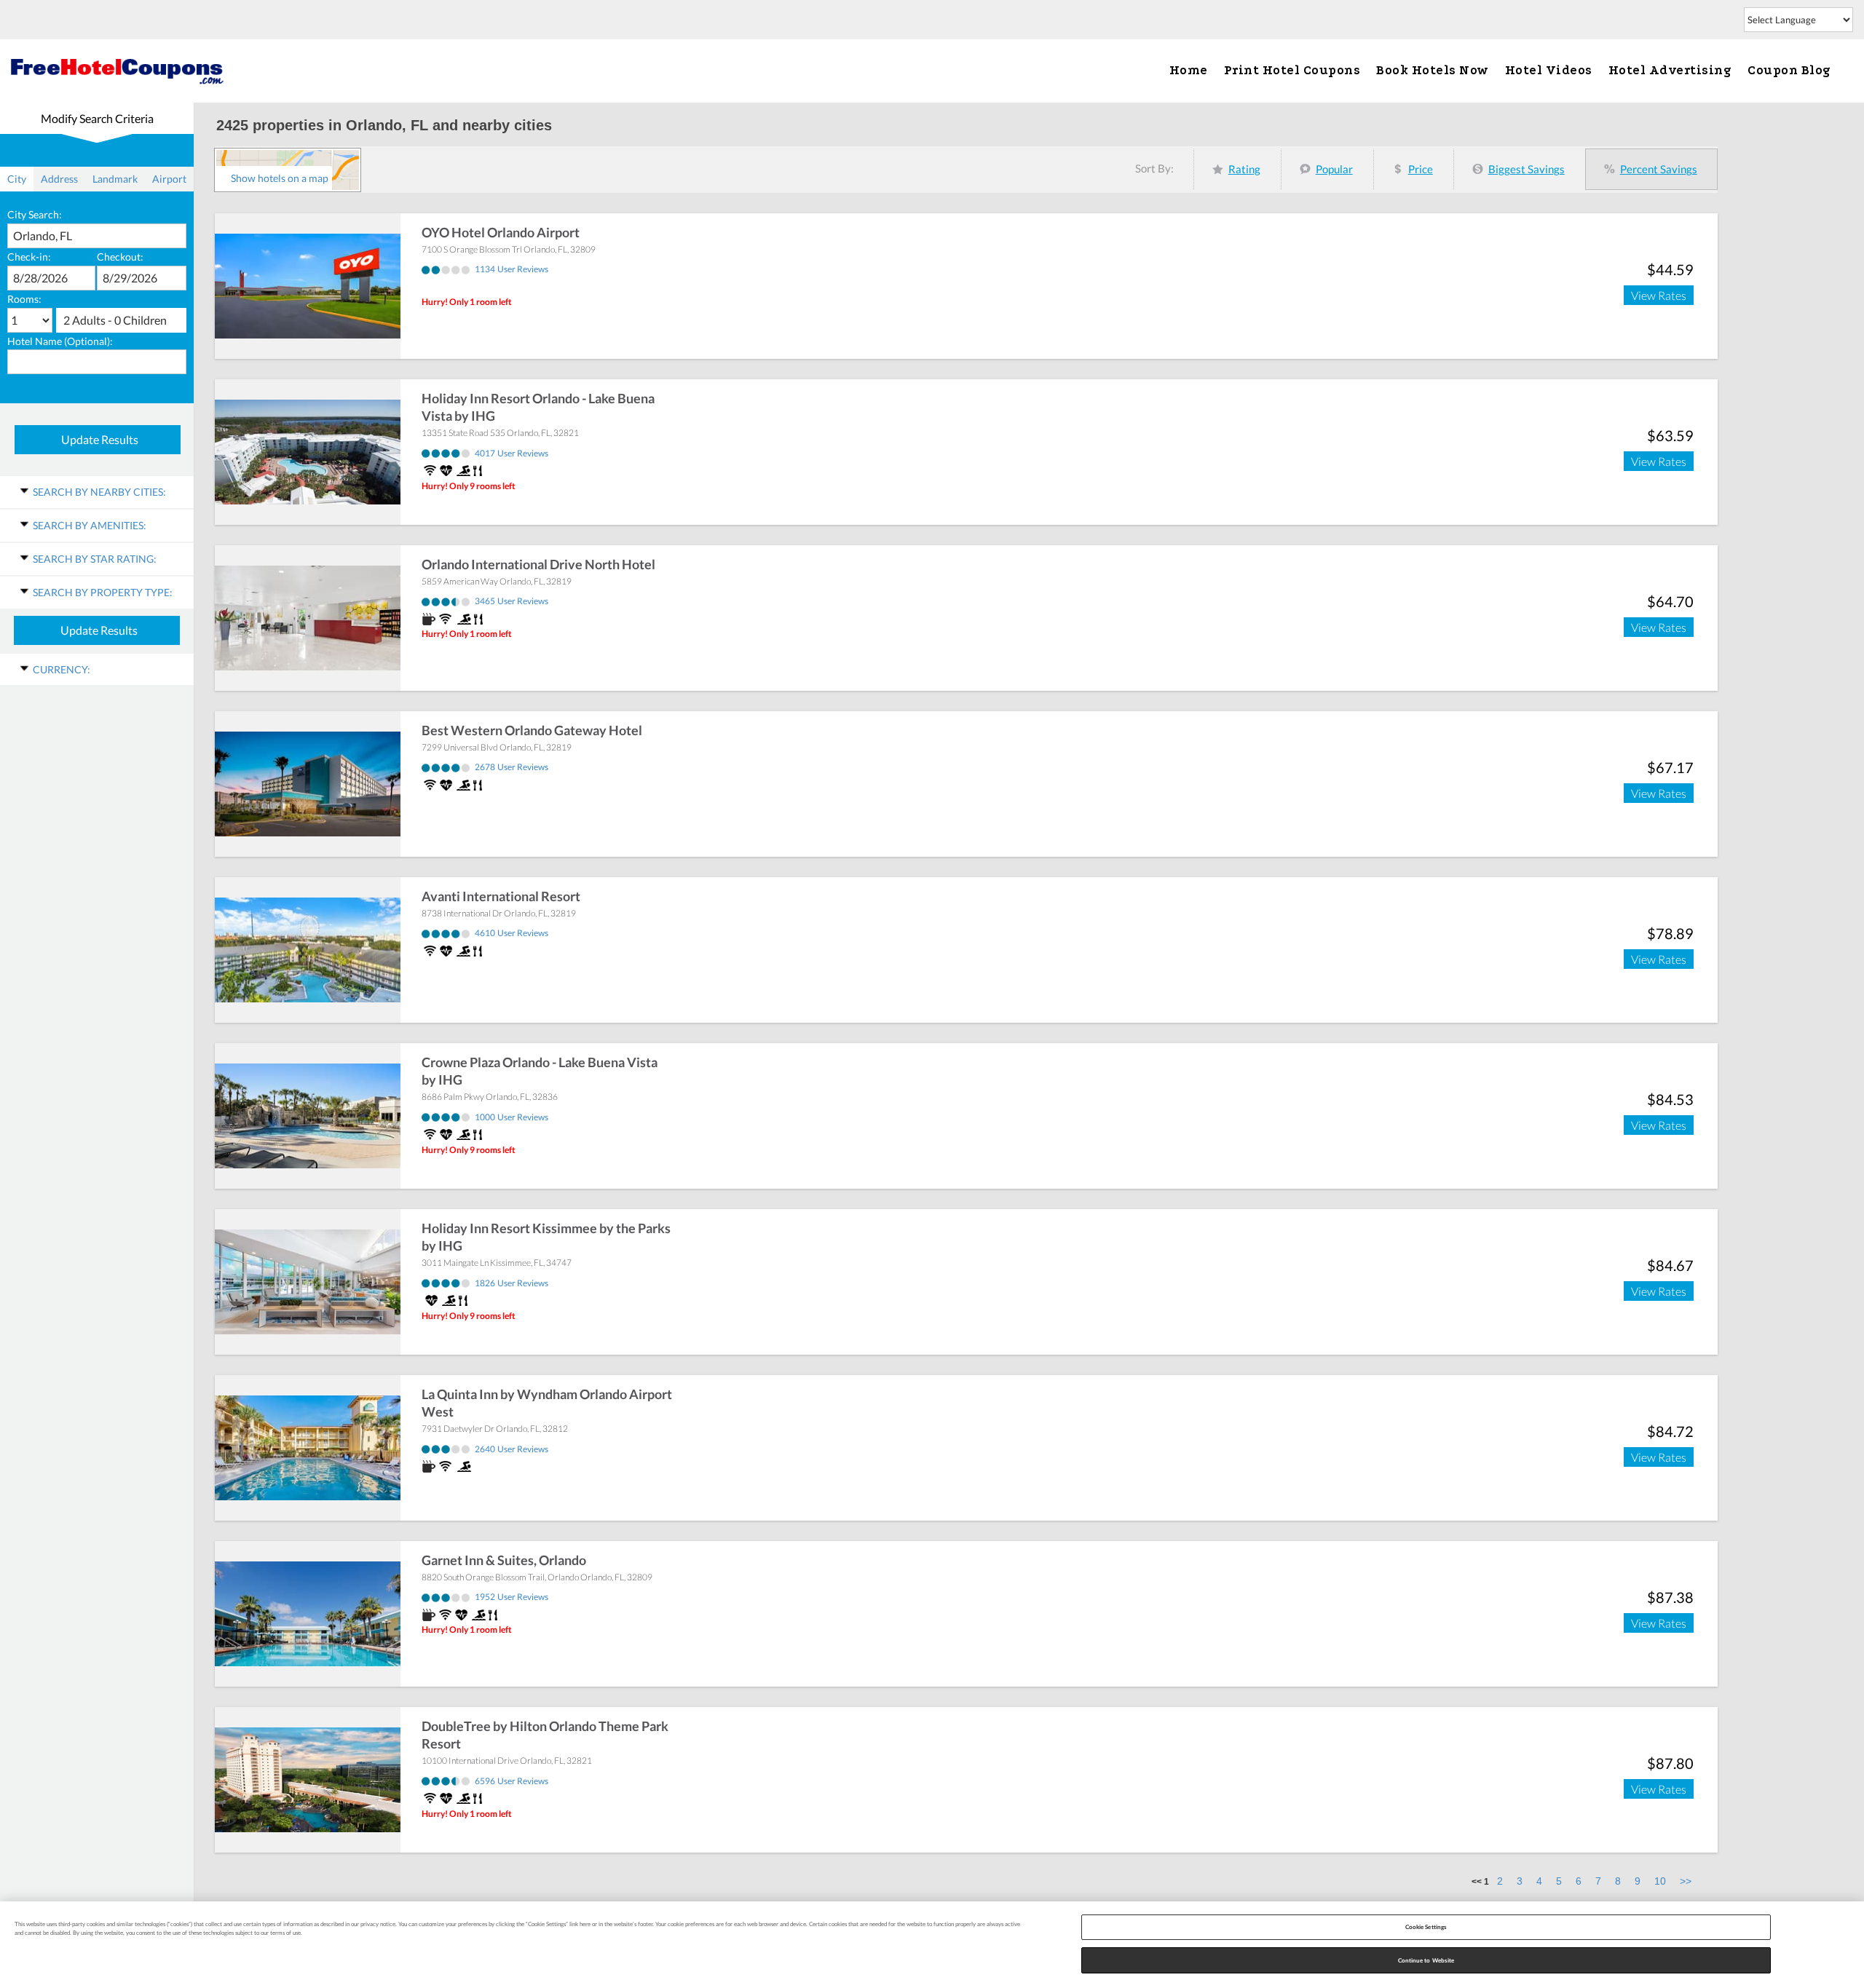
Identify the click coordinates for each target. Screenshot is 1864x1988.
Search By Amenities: (90, 525)
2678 (512, 767)
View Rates (1659, 295)
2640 (512, 1449)
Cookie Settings (1426, 1927)
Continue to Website (1426, 1960)
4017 (512, 453)
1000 (512, 1117)
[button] (121, 320)
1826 (512, 1283)
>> (1686, 1881)
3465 (512, 601)
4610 (512, 933)
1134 (512, 269)
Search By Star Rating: (95, 559)
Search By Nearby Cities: (99, 492)
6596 (512, 1781)
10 (1660, 1881)
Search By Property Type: (103, 592)
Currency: (62, 669)
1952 (512, 1597)
